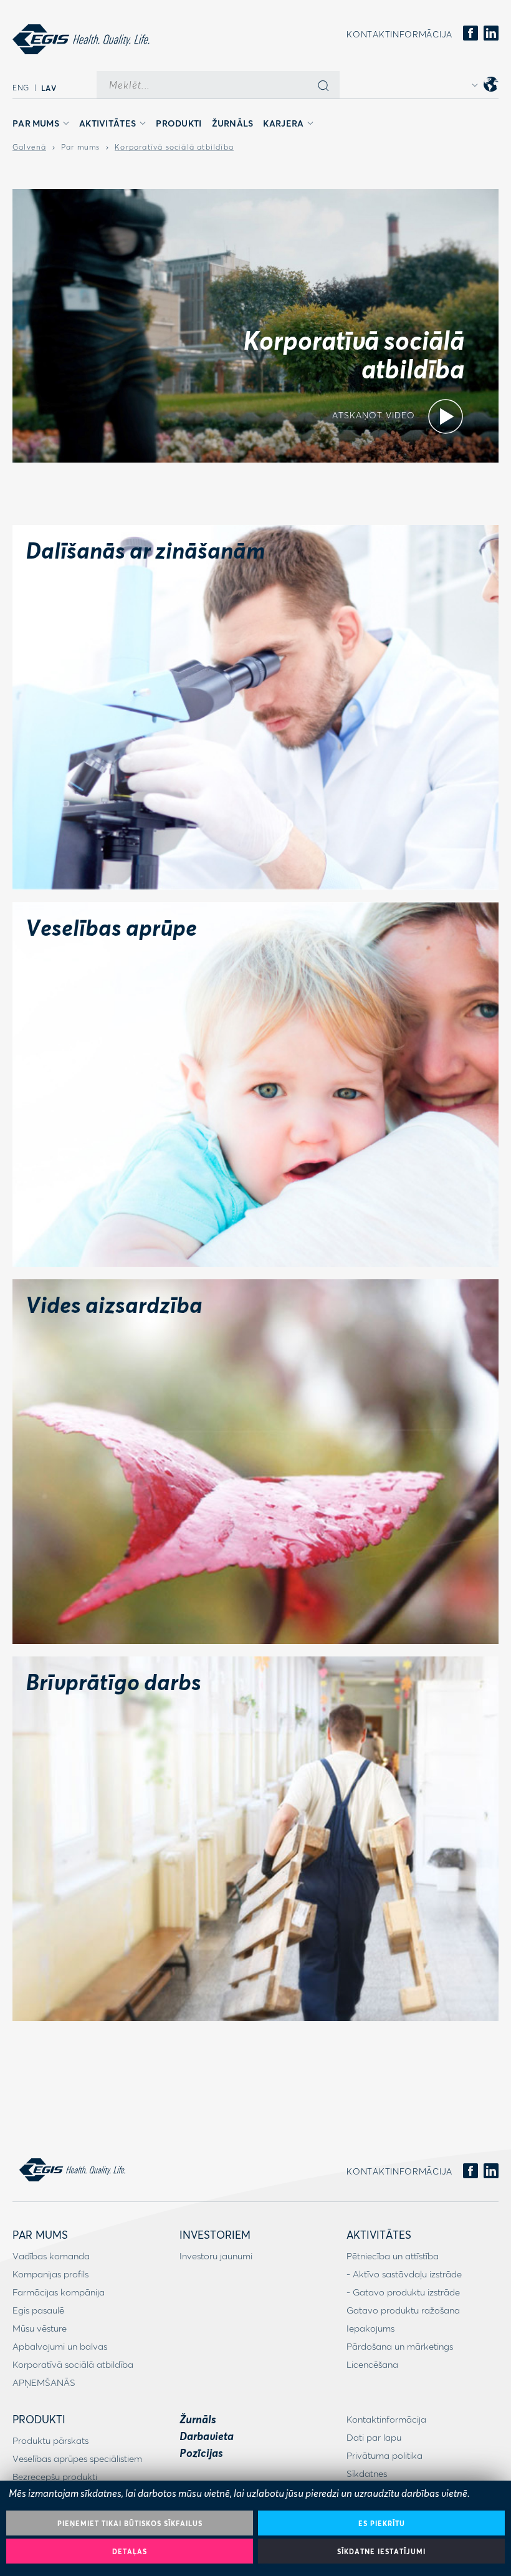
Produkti (179, 123)
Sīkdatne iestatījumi (381, 2551)
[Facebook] (470, 34)
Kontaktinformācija (399, 34)
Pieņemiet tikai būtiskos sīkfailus (130, 2523)
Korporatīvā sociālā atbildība (174, 147)
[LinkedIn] (491, 34)
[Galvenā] (81, 39)
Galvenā (29, 147)
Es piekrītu (382, 2523)
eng (21, 88)
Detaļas (130, 2551)
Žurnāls (233, 123)
